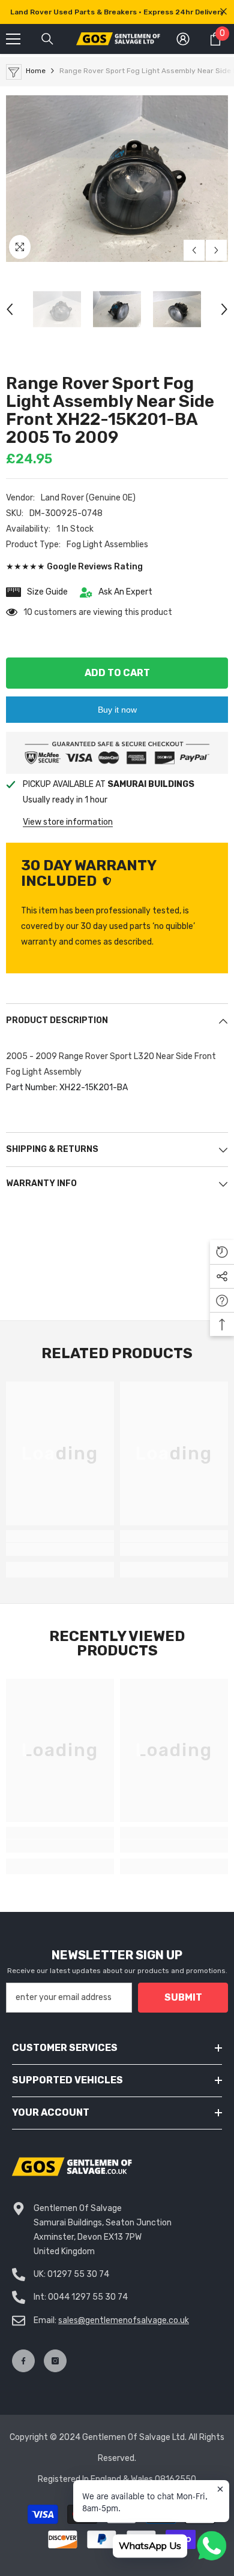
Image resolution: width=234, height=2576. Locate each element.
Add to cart (117, 673)
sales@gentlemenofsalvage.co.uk (124, 2320)
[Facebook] (23, 2361)
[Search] (47, 39)
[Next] (216, 250)
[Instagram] (55, 2361)
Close (223, 12)
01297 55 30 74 (78, 2274)
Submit (183, 1997)
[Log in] (183, 39)
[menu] (13, 39)
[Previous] (194, 250)
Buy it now (117, 710)
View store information (68, 822)
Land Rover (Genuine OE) (88, 498)
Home (36, 71)
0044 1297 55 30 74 (88, 2297)
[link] (60, 1549)
